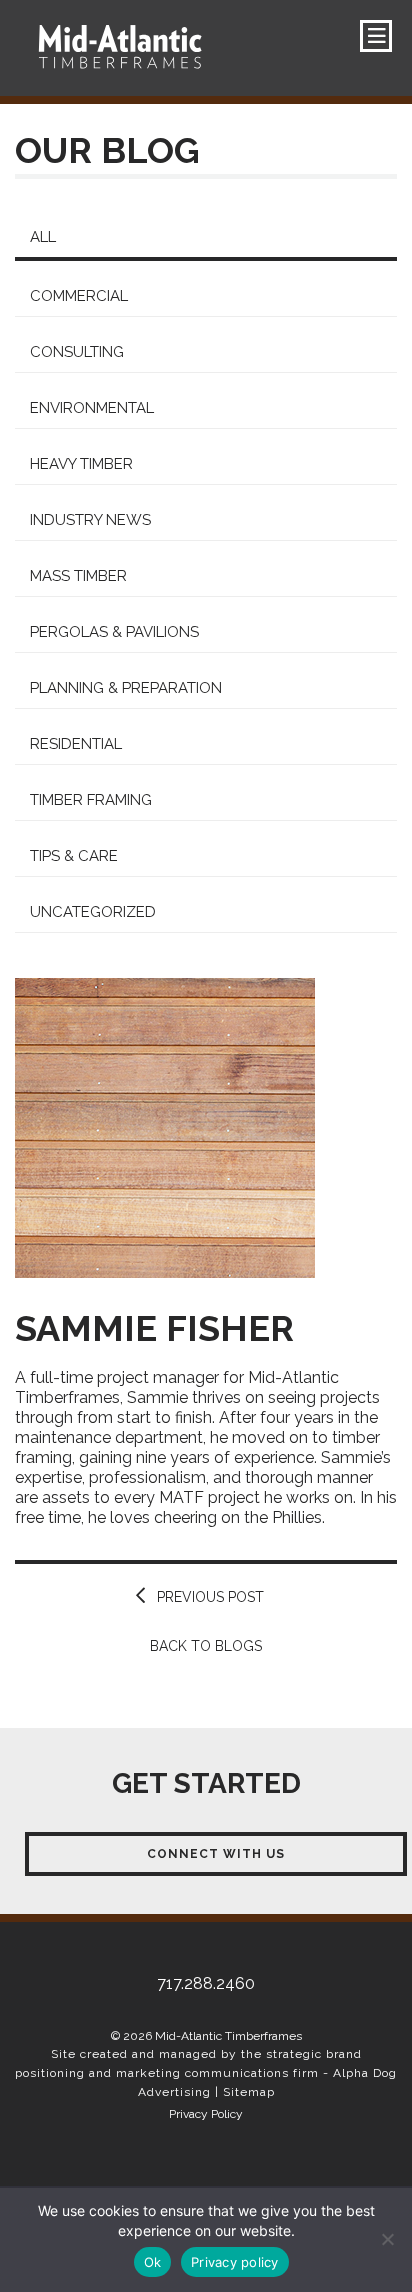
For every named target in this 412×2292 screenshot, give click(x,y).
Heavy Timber (81, 464)
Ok (153, 2262)
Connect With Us (216, 1854)
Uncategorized (93, 912)
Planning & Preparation (126, 688)
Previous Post (210, 1597)
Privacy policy (235, 2262)
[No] (387, 2239)
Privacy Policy (206, 2114)
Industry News (90, 520)
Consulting (77, 352)
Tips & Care (74, 856)
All (43, 237)
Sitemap (249, 2092)
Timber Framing (91, 800)
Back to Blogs (206, 1646)
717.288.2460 (104, 117)
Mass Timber (78, 576)
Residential (76, 744)
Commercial (79, 296)
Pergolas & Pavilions (114, 632)
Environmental (92, 408)
